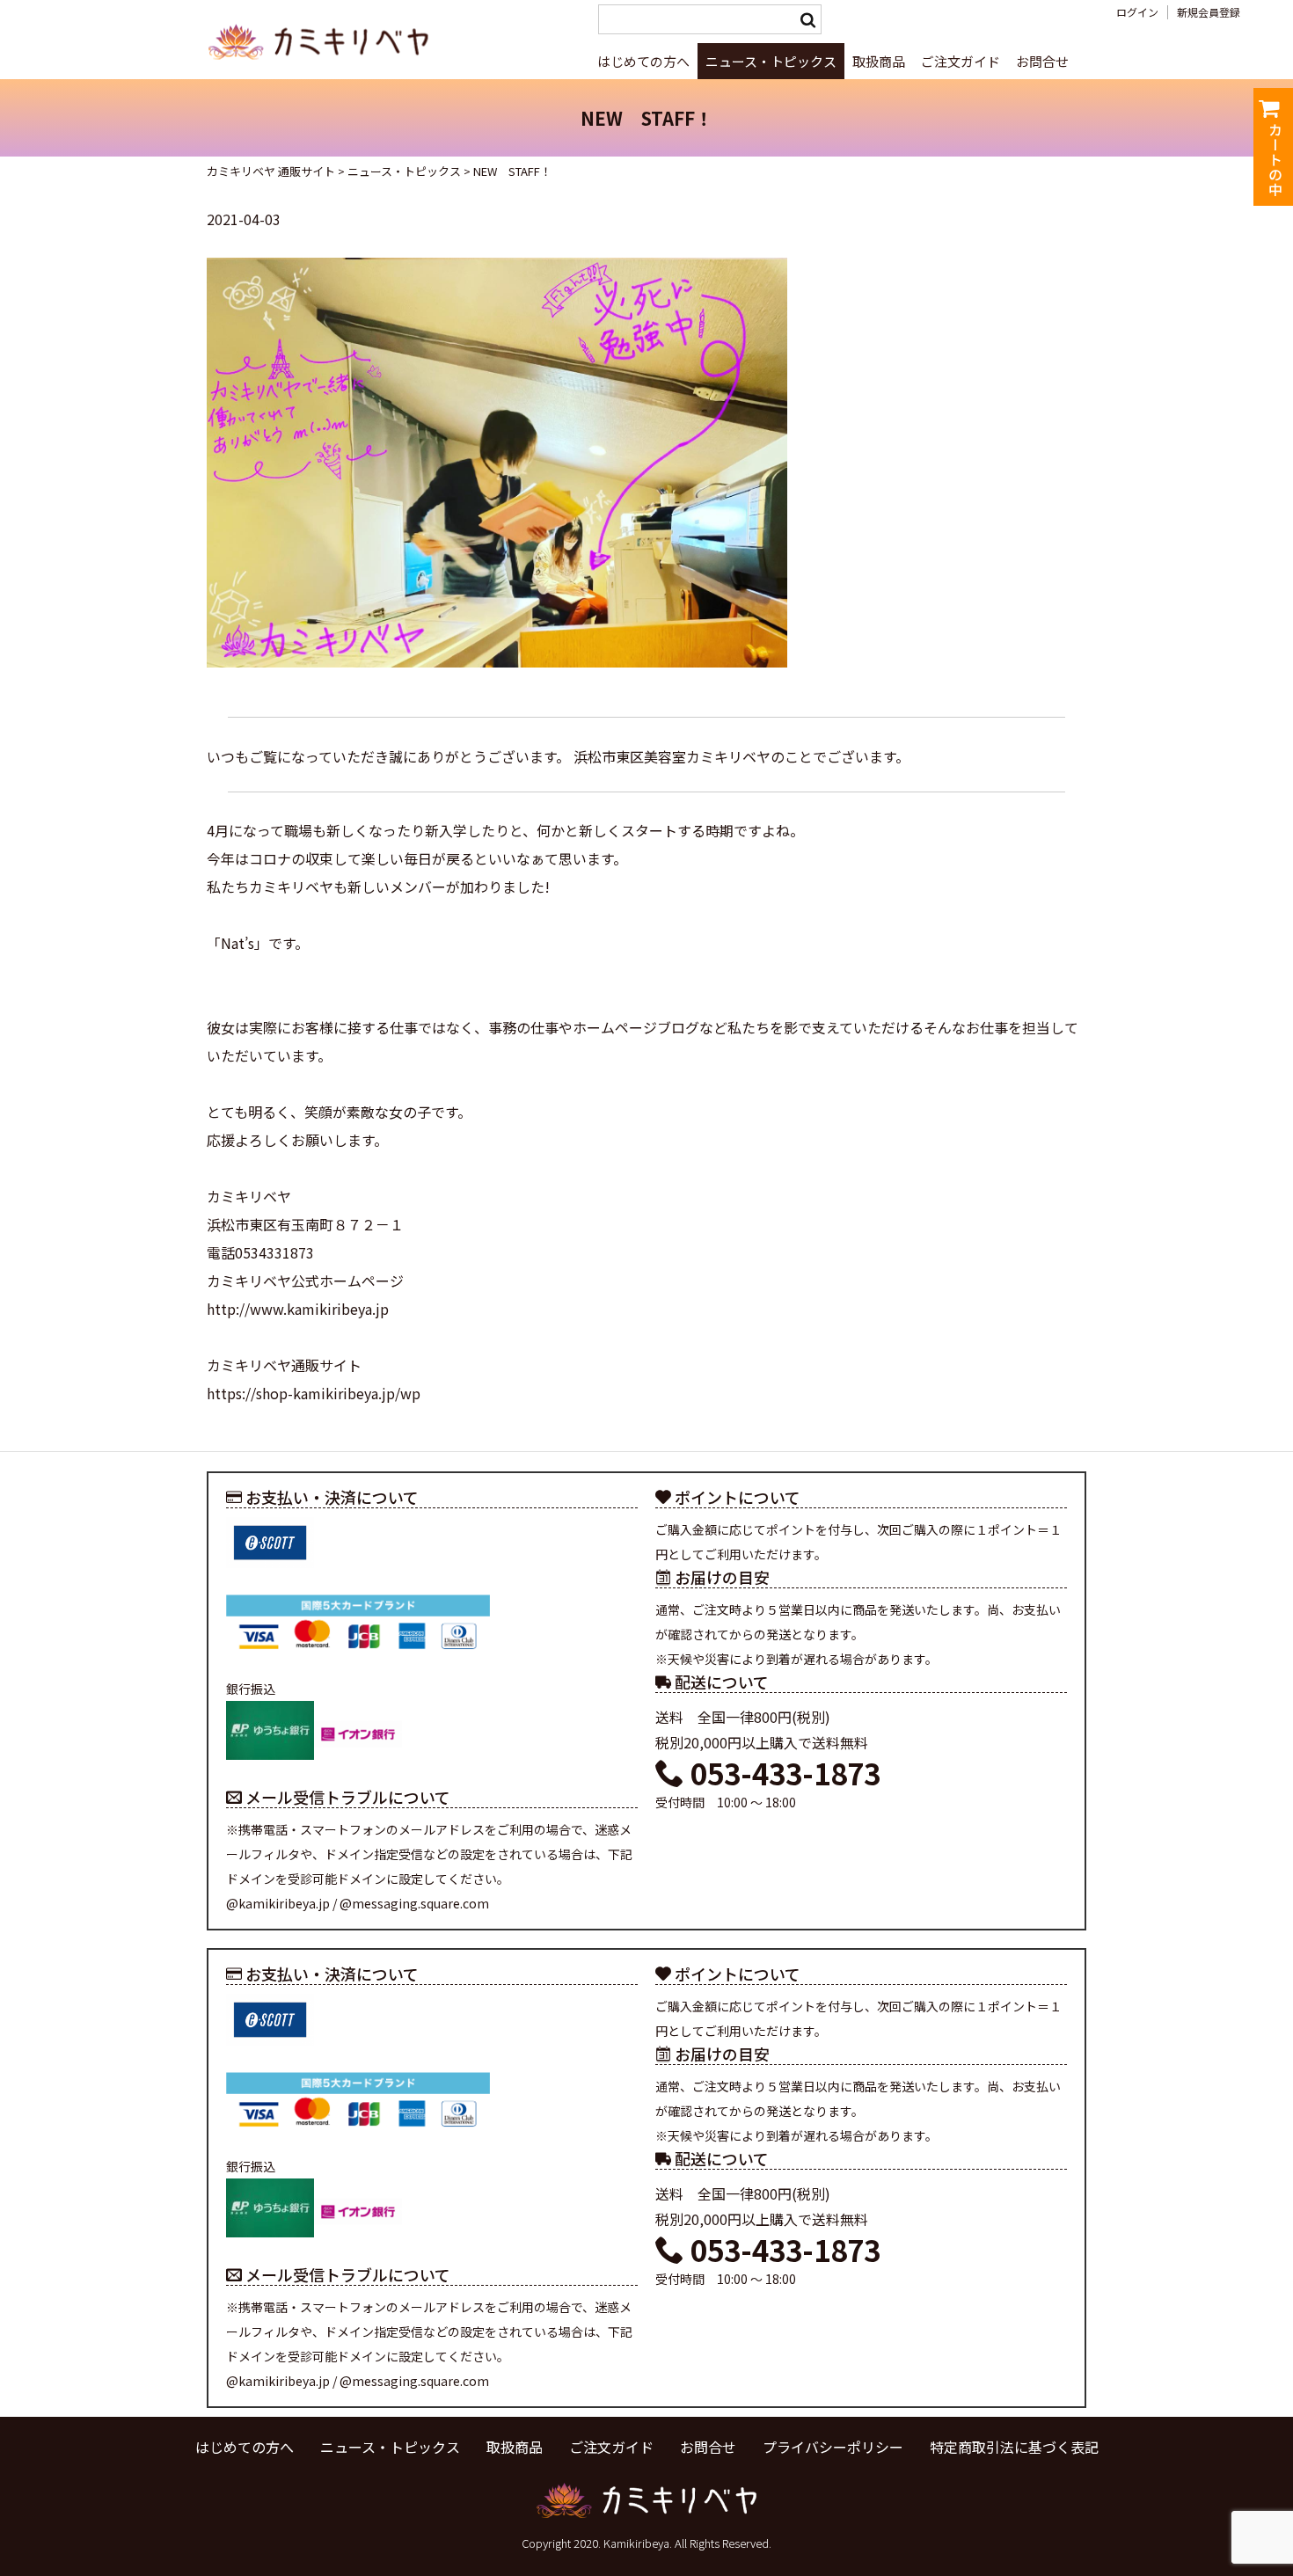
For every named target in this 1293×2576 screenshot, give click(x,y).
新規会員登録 (1209, 12)
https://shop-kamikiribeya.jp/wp (314, 1393)
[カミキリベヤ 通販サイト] (321, 69)
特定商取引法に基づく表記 (1014, 2447)
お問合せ (1042, 61)
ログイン (1137, 12)
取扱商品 (879, 61)
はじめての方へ (643, 61)
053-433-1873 (782, 1773)
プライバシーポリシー (833, 2447)
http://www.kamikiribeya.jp (298, 1309)
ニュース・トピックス (771, 61)
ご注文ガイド (961, 61)
